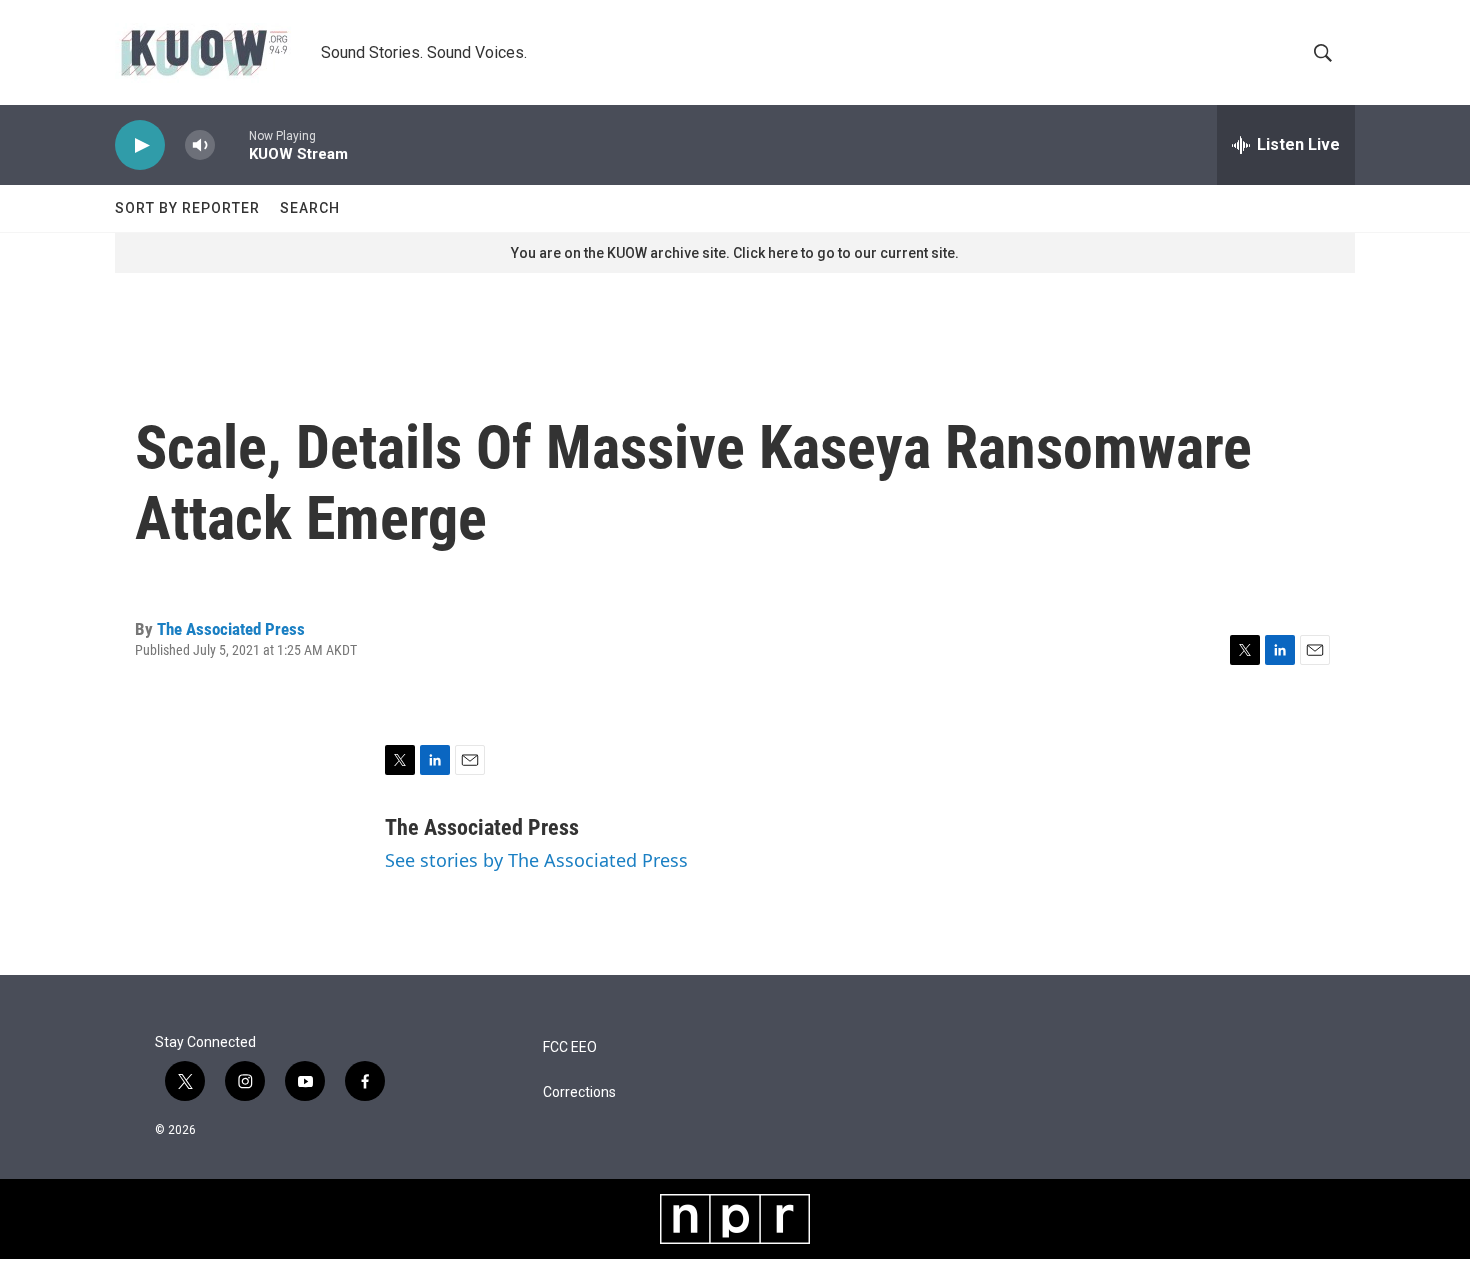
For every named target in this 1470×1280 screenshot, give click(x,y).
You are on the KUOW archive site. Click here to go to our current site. (735, 253)
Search (310, 208)
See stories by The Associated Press (536, 860)
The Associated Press (231, 629)
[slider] (232, 144)
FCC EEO (570, 1047)
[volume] (200, 145)
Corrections (579, 1092)
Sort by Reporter (187, 208)
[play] (140, 145)
